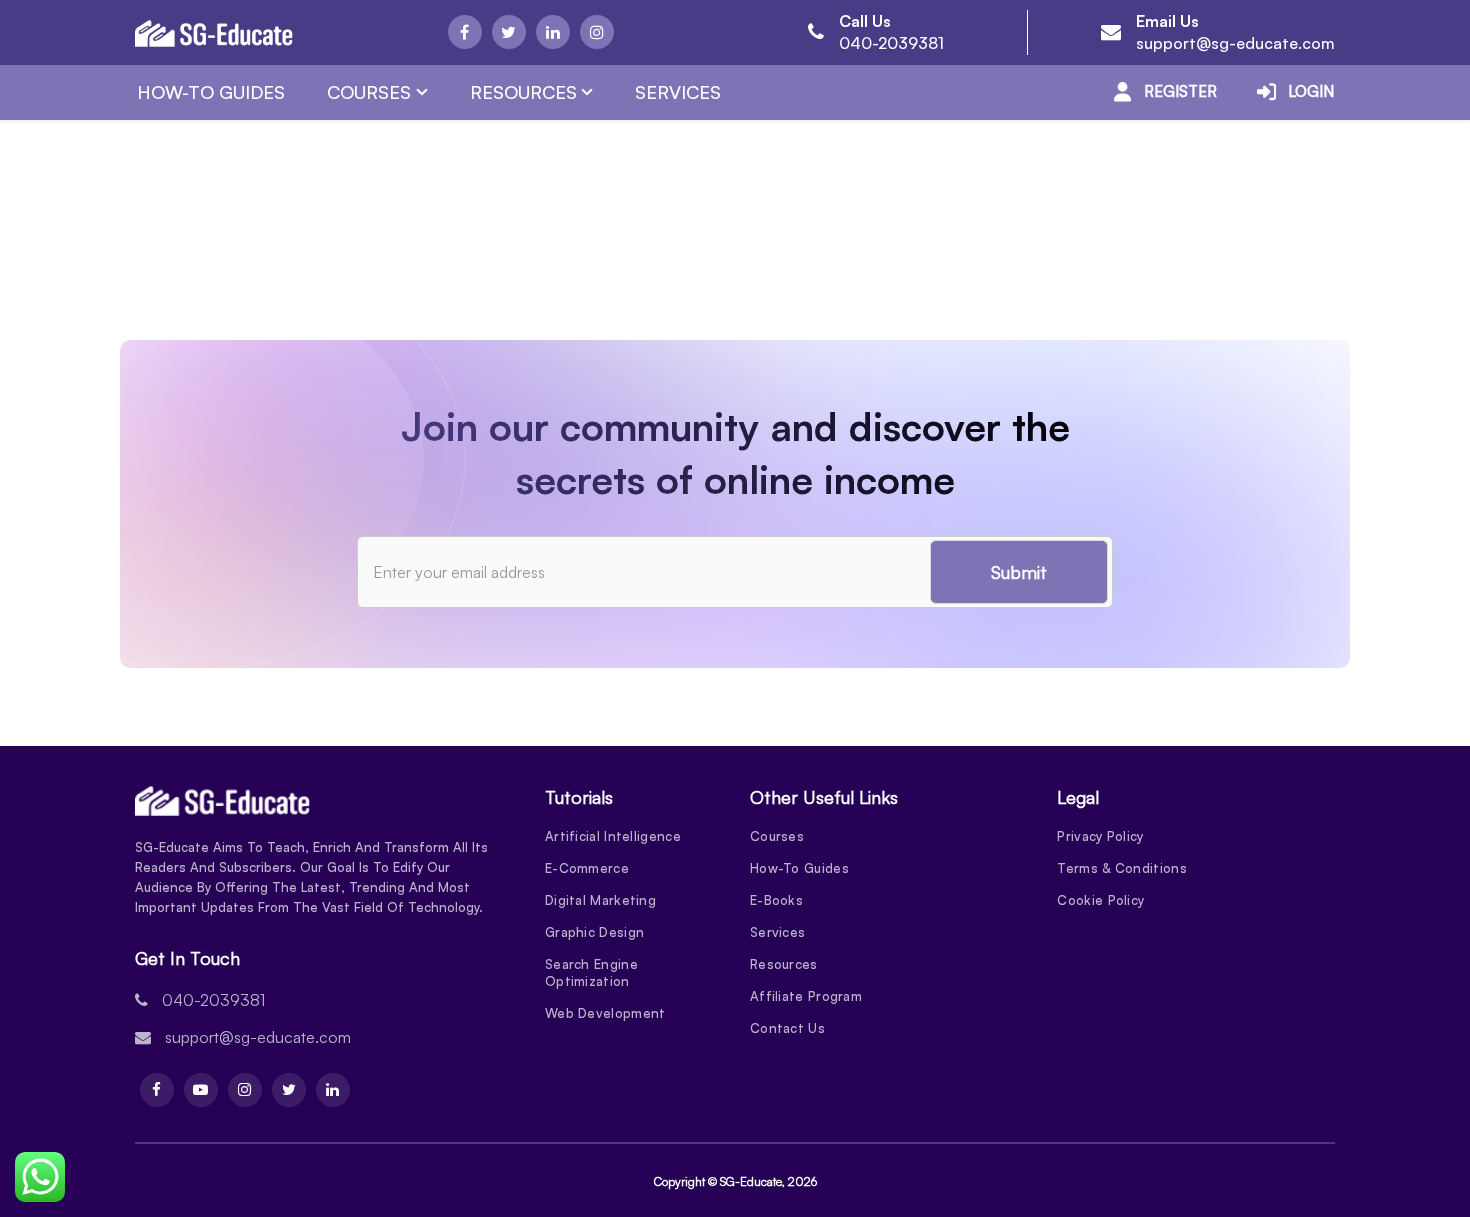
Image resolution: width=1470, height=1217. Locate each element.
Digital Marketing (600, 900)
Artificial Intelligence (613, 836)
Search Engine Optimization (591, 972)
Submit (1019, 572)
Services (678, 92)
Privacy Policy (1100, 836)
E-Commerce (587, 868)
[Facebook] (465, 32)
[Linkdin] (553, 32)
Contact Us (787, 1028)
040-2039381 (891, 43)
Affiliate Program (806, 996)
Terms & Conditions (1121, 868)
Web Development (605, 1013)
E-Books (776, 900)
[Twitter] (509, 32)
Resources (523, 92)
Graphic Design (594, 932)
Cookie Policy (1100, 900)
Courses (369, 92)
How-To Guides (211, 92)
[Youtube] (201, 1090)
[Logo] (214, 33)
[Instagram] (597, 32)
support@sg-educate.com (1235, 43)
